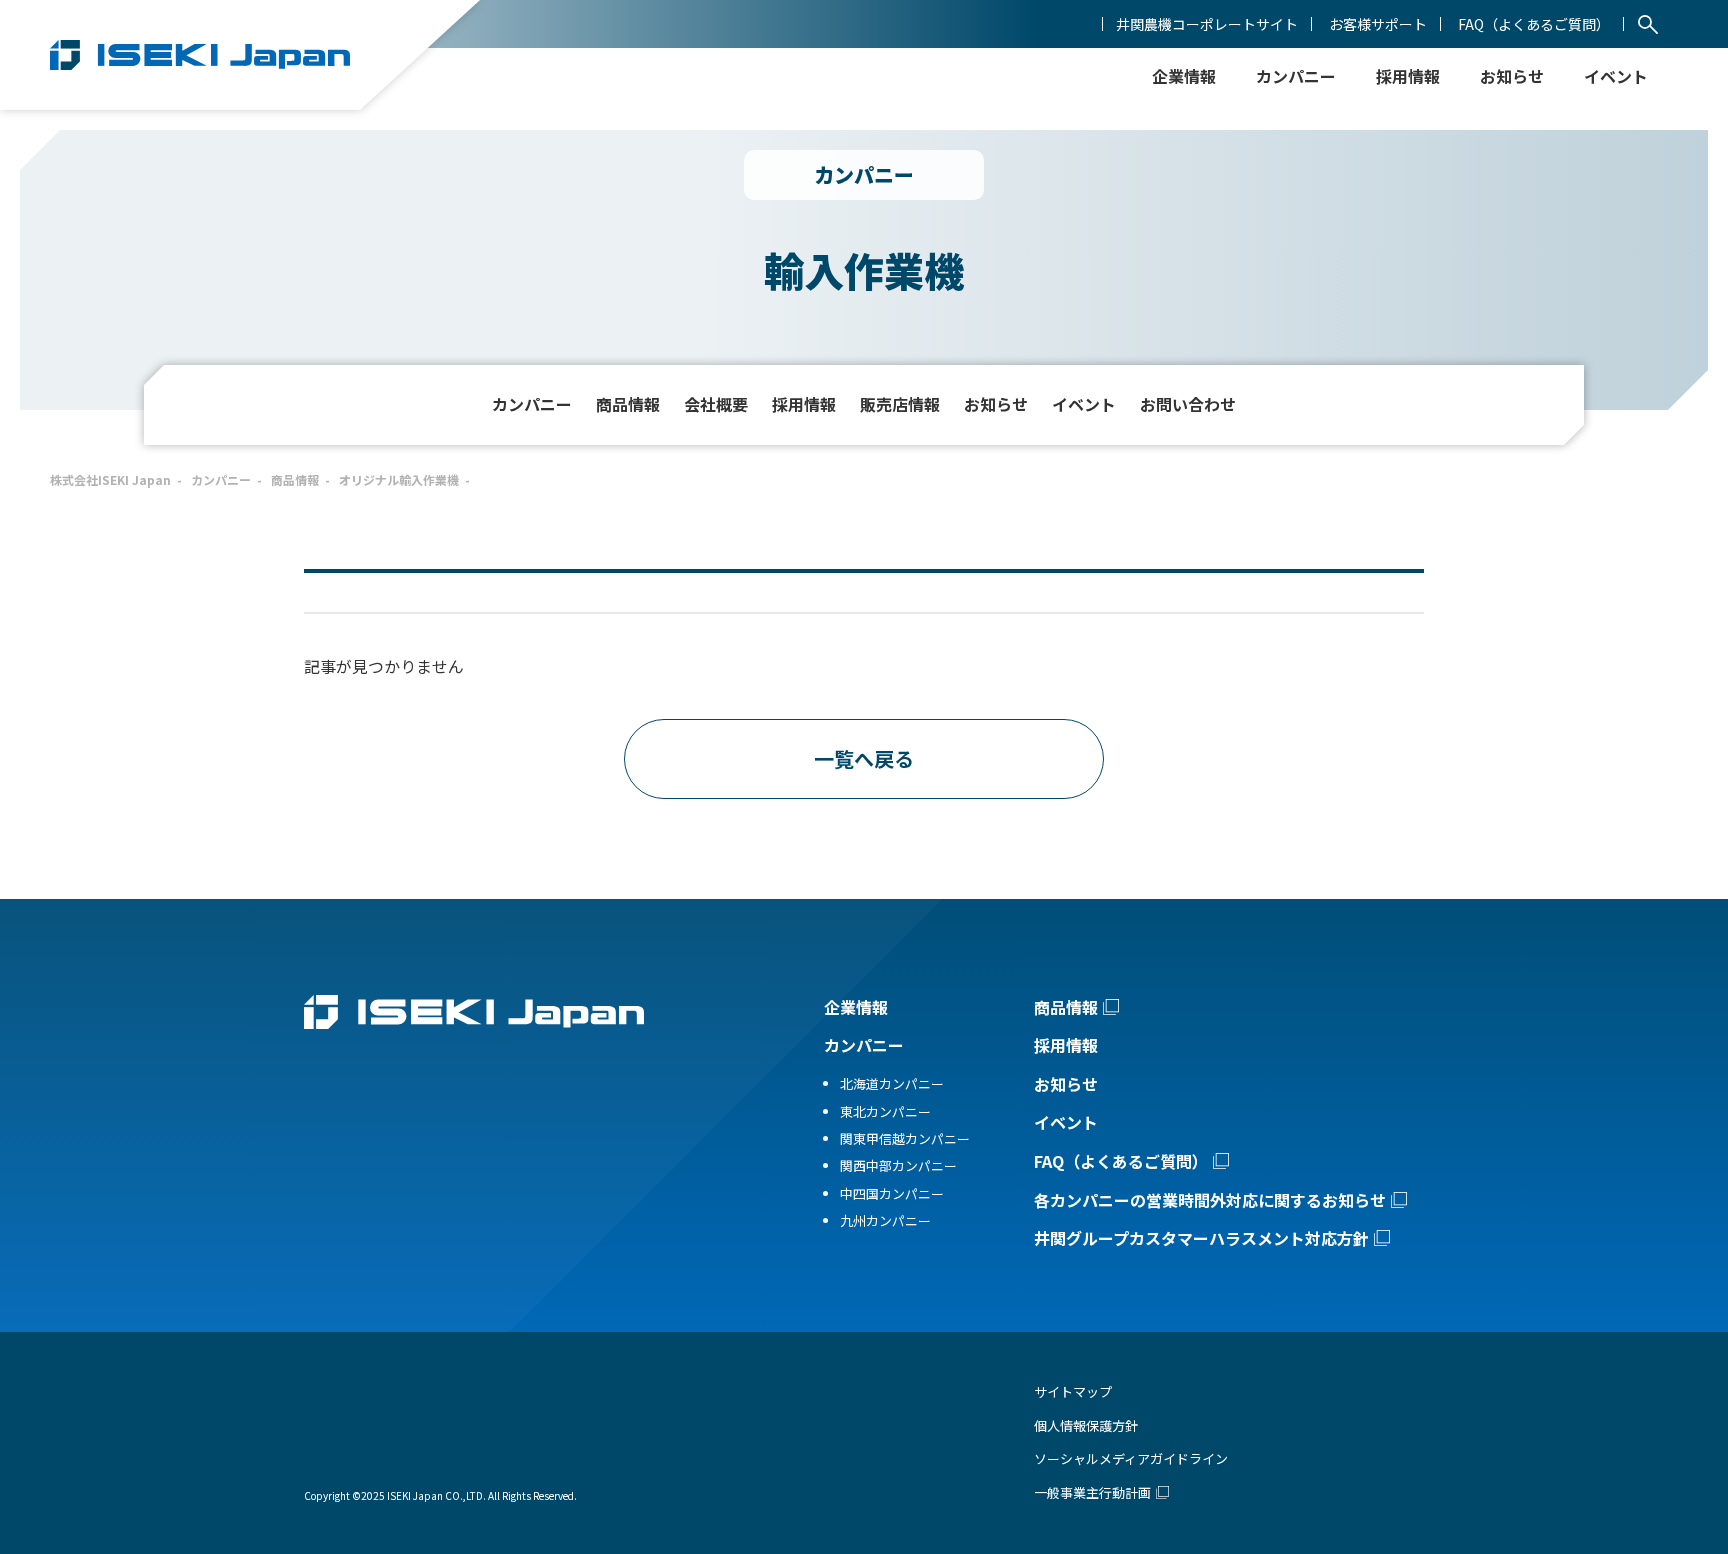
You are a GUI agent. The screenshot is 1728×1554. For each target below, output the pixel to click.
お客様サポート (1378, 24)
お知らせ (1512, 76)
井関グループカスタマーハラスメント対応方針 (1201, 1238)
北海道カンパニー (892, 1083)
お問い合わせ (1188, 404)
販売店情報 (900, 404)
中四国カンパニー (892, 1193)
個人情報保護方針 (1086, 1425)
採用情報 (1408, 76)
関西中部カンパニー (898, 1165)
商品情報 (628, 404)
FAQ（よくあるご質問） (1534, 24)
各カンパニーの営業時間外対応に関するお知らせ (1210, 1200)
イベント (1084, 404)
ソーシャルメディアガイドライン (1131, 1458)
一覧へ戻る (864, 758)
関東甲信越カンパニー (905, 1138)
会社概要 (716, 404)
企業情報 (856, 1007)
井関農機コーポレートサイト (1207, 24)
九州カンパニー (885, 1220)
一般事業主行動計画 (1092, 1492)
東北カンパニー (885, 1111)
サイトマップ (1073, 1391)
